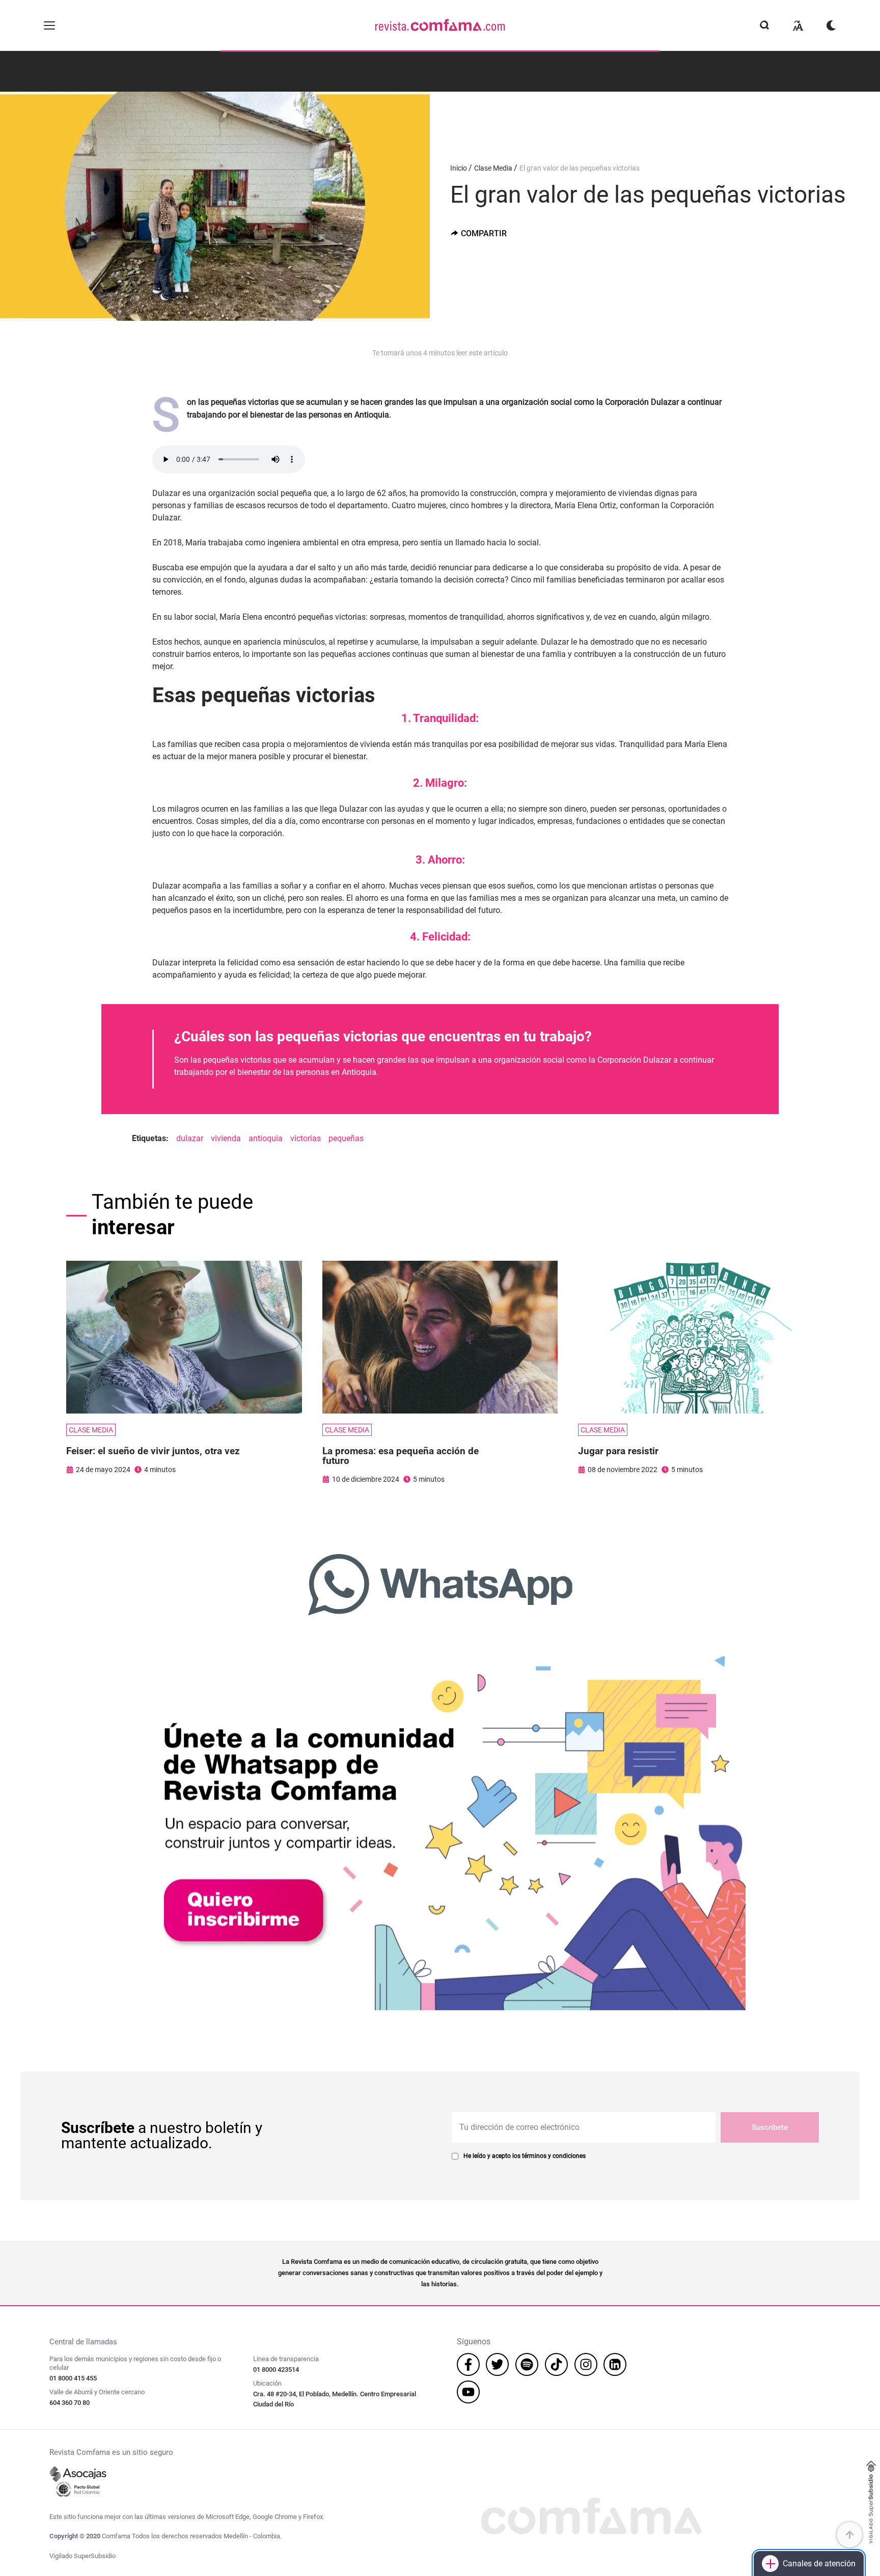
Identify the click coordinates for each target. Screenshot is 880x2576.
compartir (484, 233)
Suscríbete (770, 2127)
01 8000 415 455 (73, 2378)
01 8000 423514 (276, 2370)
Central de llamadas (83, 2342)
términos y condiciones (554, 2156)
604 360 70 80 (70, 2403)
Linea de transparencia (286, 2359)
